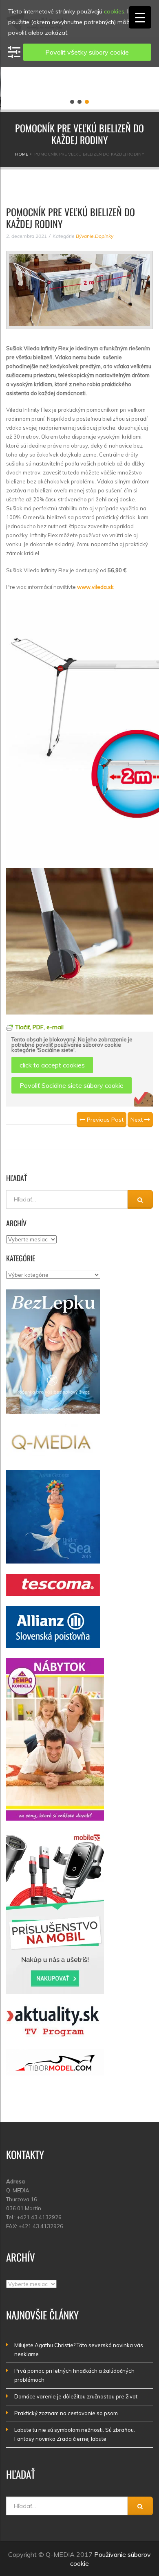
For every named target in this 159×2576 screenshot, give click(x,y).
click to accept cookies (52, 1065)
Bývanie (85, 236)
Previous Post (104, 1120)
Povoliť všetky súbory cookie (87, 52)
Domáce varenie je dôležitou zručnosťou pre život (76, 2396)
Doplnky (104, 236)
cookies (114, 11)
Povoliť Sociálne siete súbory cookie (72, 1085)
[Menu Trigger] (140, 17)
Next (137, 1120)
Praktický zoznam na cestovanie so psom (66, 2413)
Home (22, 154)
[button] (72, 102)
